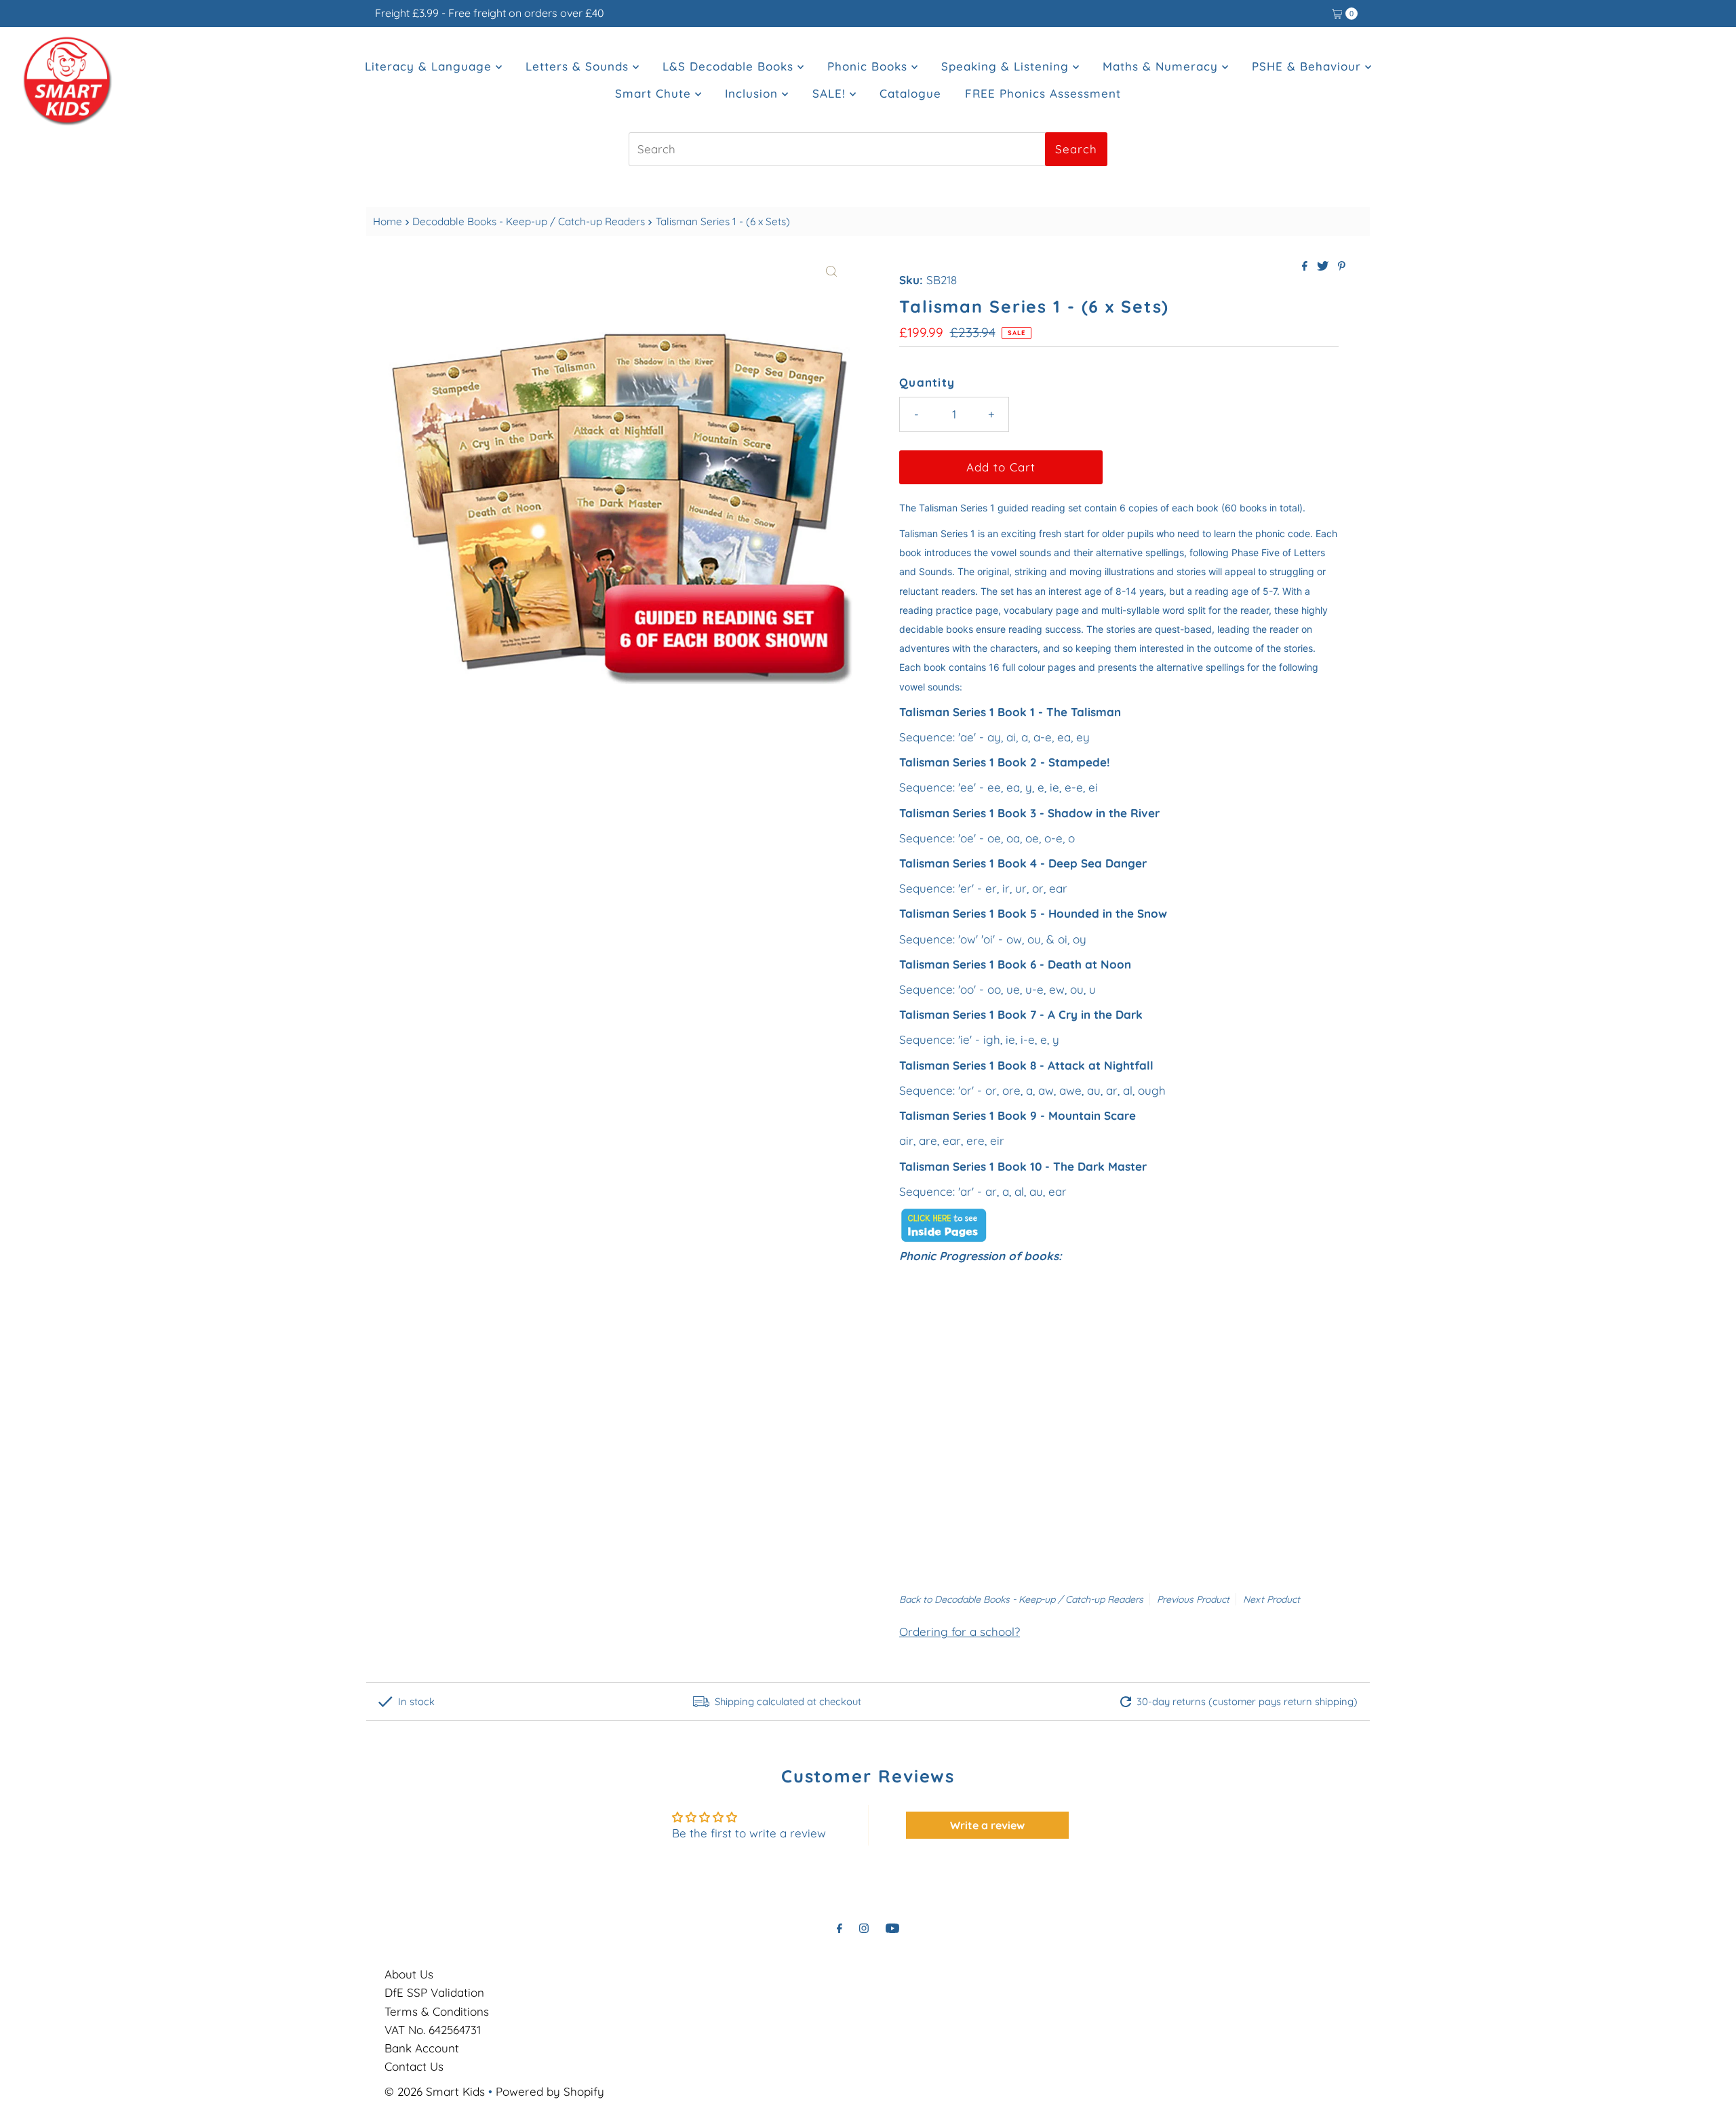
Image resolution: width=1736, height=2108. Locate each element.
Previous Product (1193, 1599)
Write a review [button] (987, 1825)
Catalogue (910, 93)
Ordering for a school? (960, 1632)
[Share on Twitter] (1324, 267)
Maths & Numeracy (1162, 66)
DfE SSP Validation (434, 1992)
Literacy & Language (430, 66)
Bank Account (422, 2048)
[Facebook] (840, 1928)
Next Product (1271, 1599)
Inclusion (753, 93)
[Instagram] (864, 1928)
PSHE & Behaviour (1308, 66)
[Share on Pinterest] (1342, 267)
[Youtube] (892, 1928)
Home (388, 221)
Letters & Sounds (579, 66)
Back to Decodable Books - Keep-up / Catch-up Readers (1021, 1599)
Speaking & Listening (1007, 66)
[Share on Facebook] (1306, 267)
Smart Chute (655, 93)
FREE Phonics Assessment (1043, 93)
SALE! (831, 93)
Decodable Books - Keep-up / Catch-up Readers (529, 221)
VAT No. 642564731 (433, 2030)
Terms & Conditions (437, 2011)
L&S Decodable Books (730, 66)
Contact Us (414, 2066)
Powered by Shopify (550, 2091)
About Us (409, 1974)
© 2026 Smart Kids (435, 2091)
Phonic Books (869, 66)
